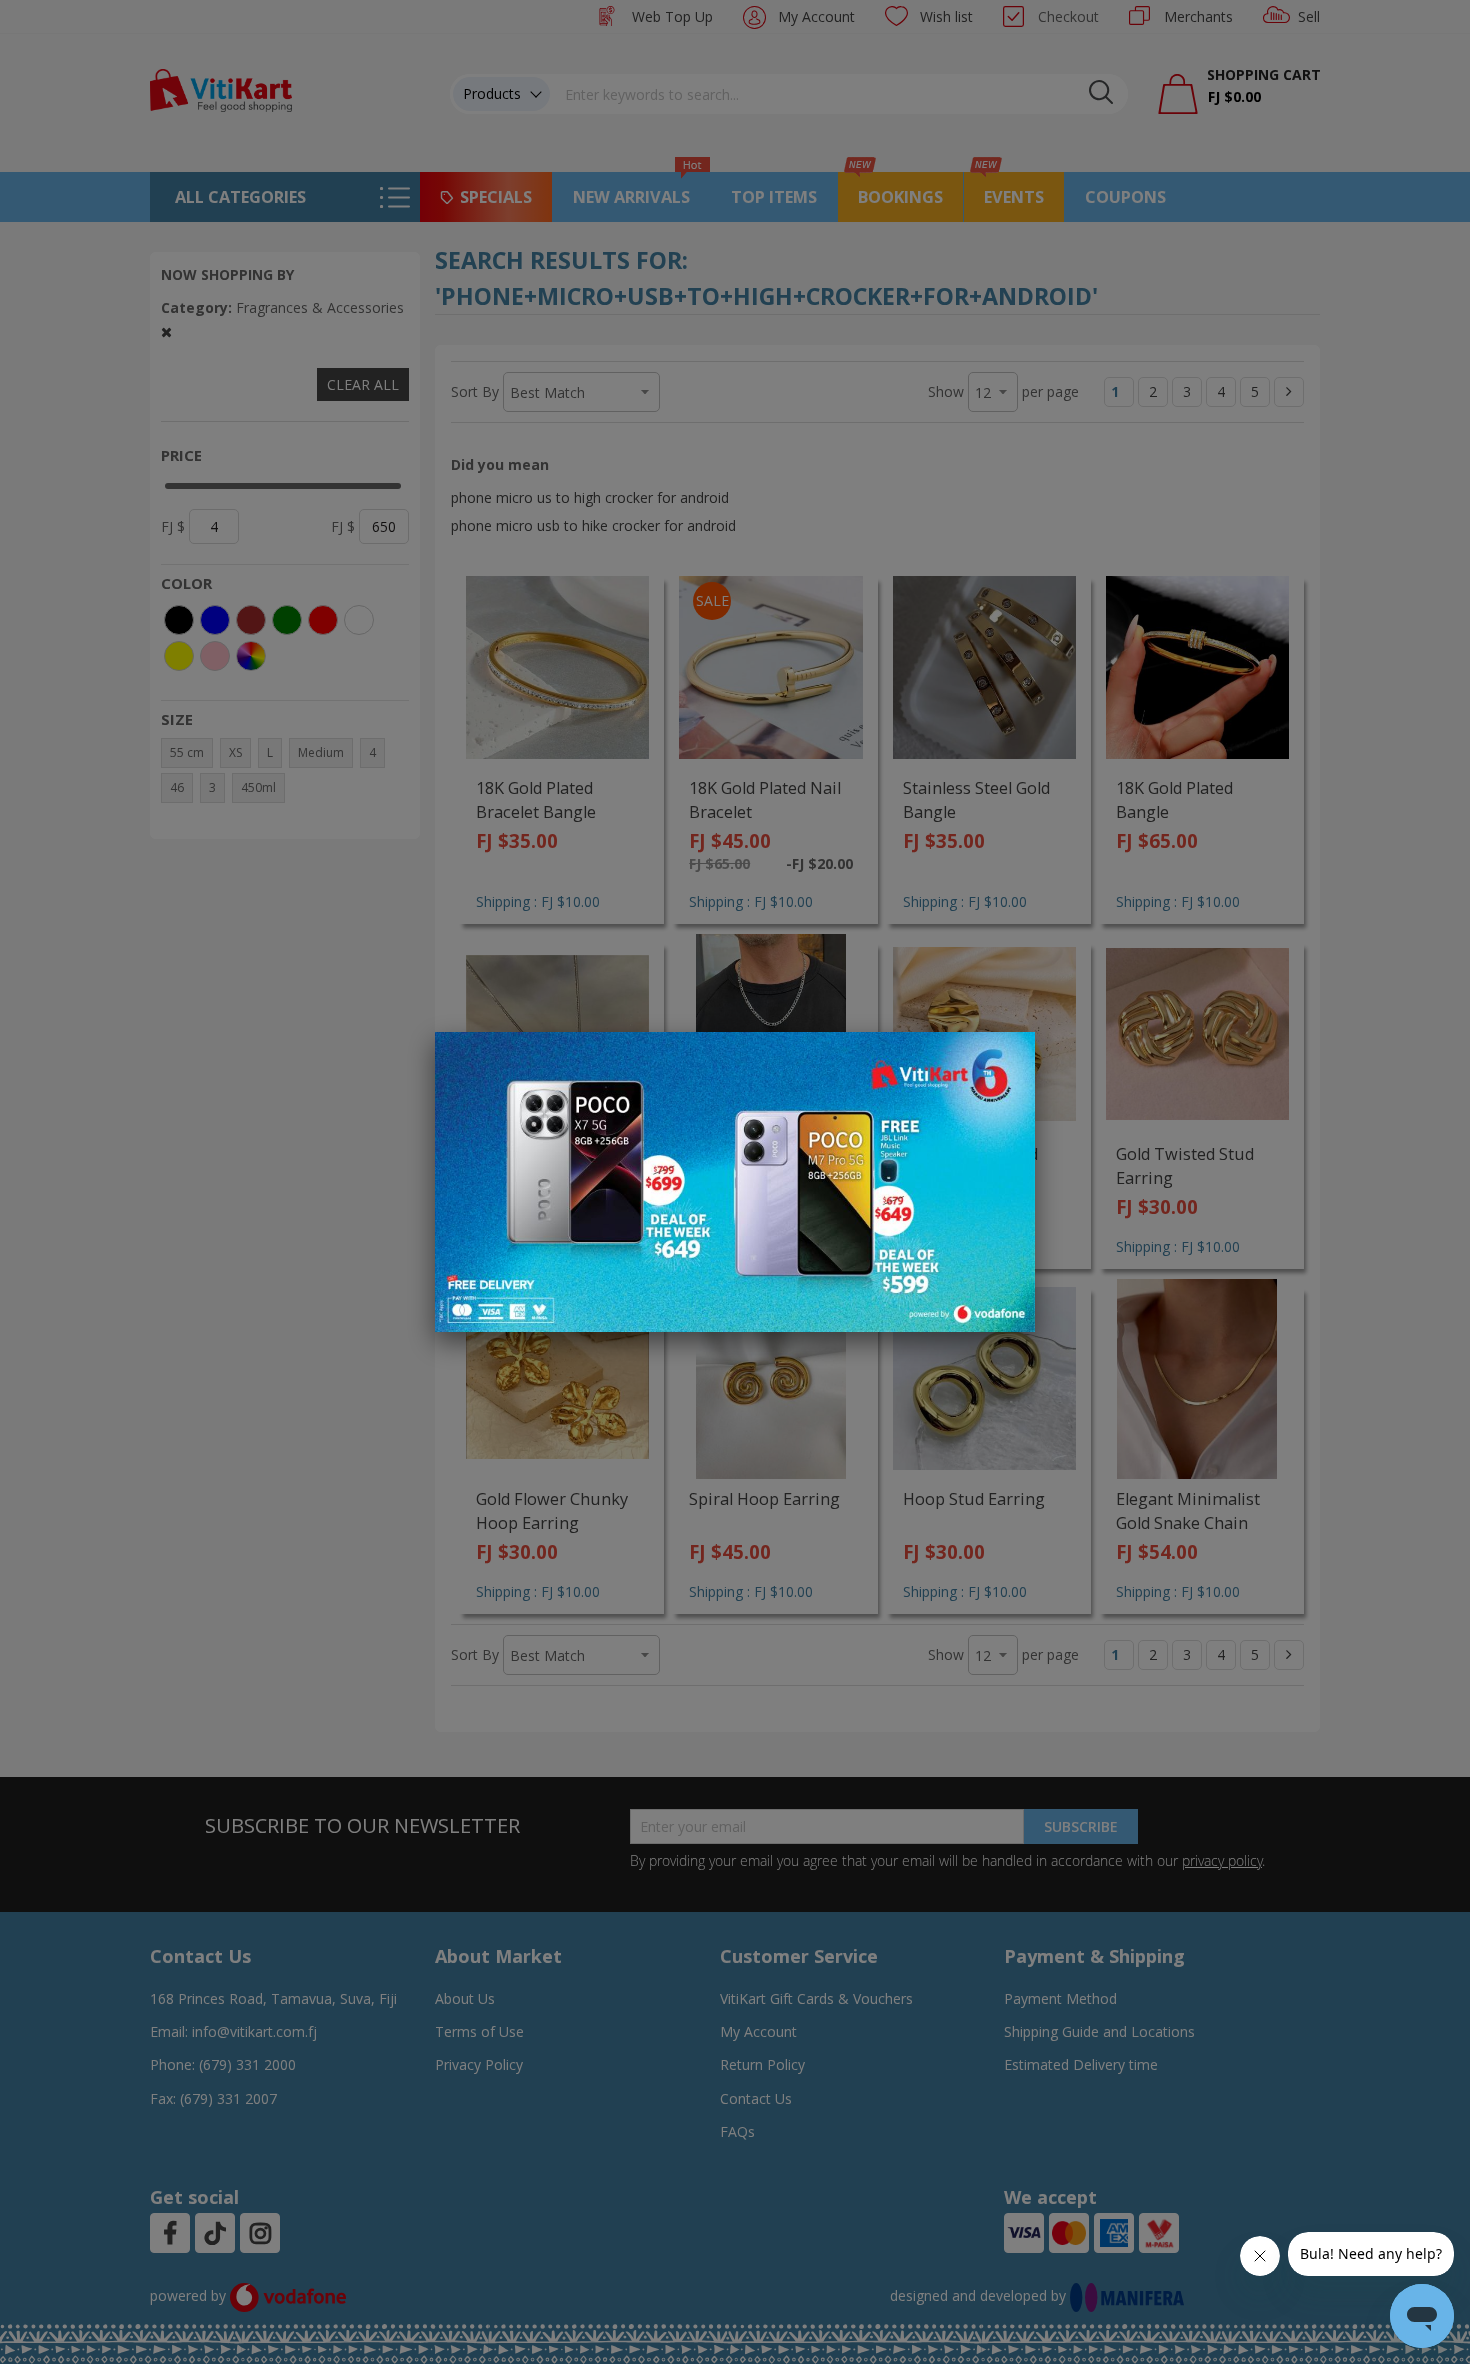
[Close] (1007, 1058)
